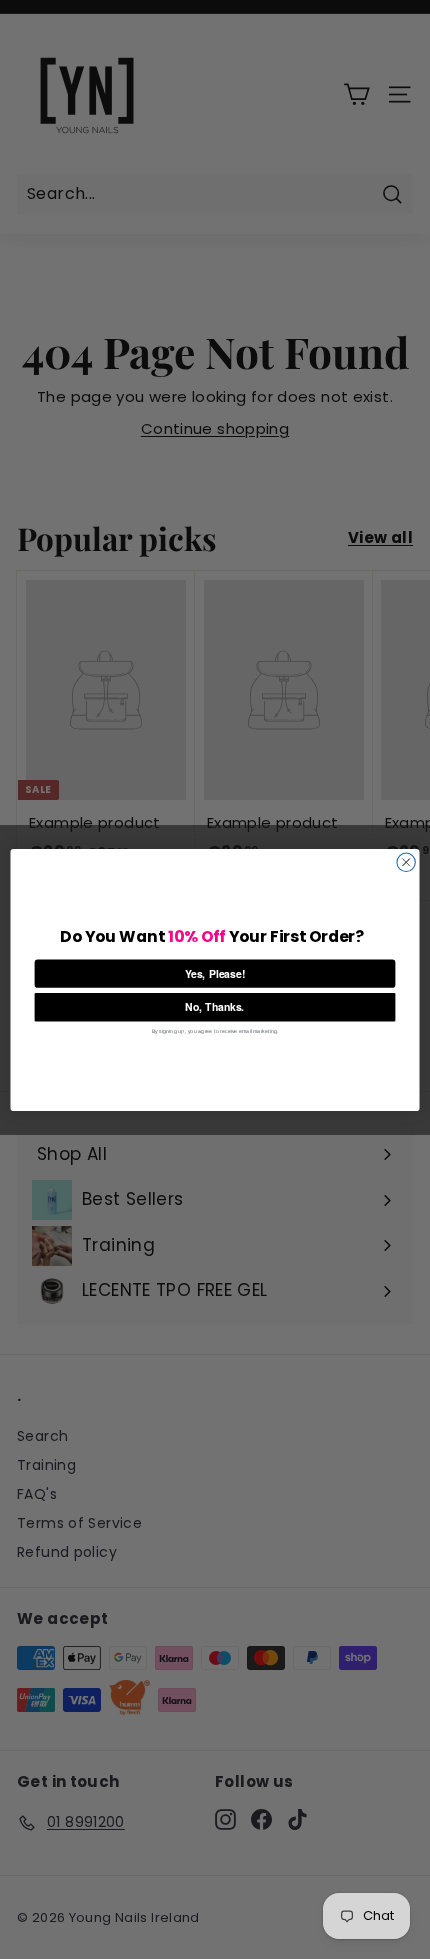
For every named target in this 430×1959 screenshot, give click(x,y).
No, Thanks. (214, 1006)
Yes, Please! (215, 972)
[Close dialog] (406, 862)
